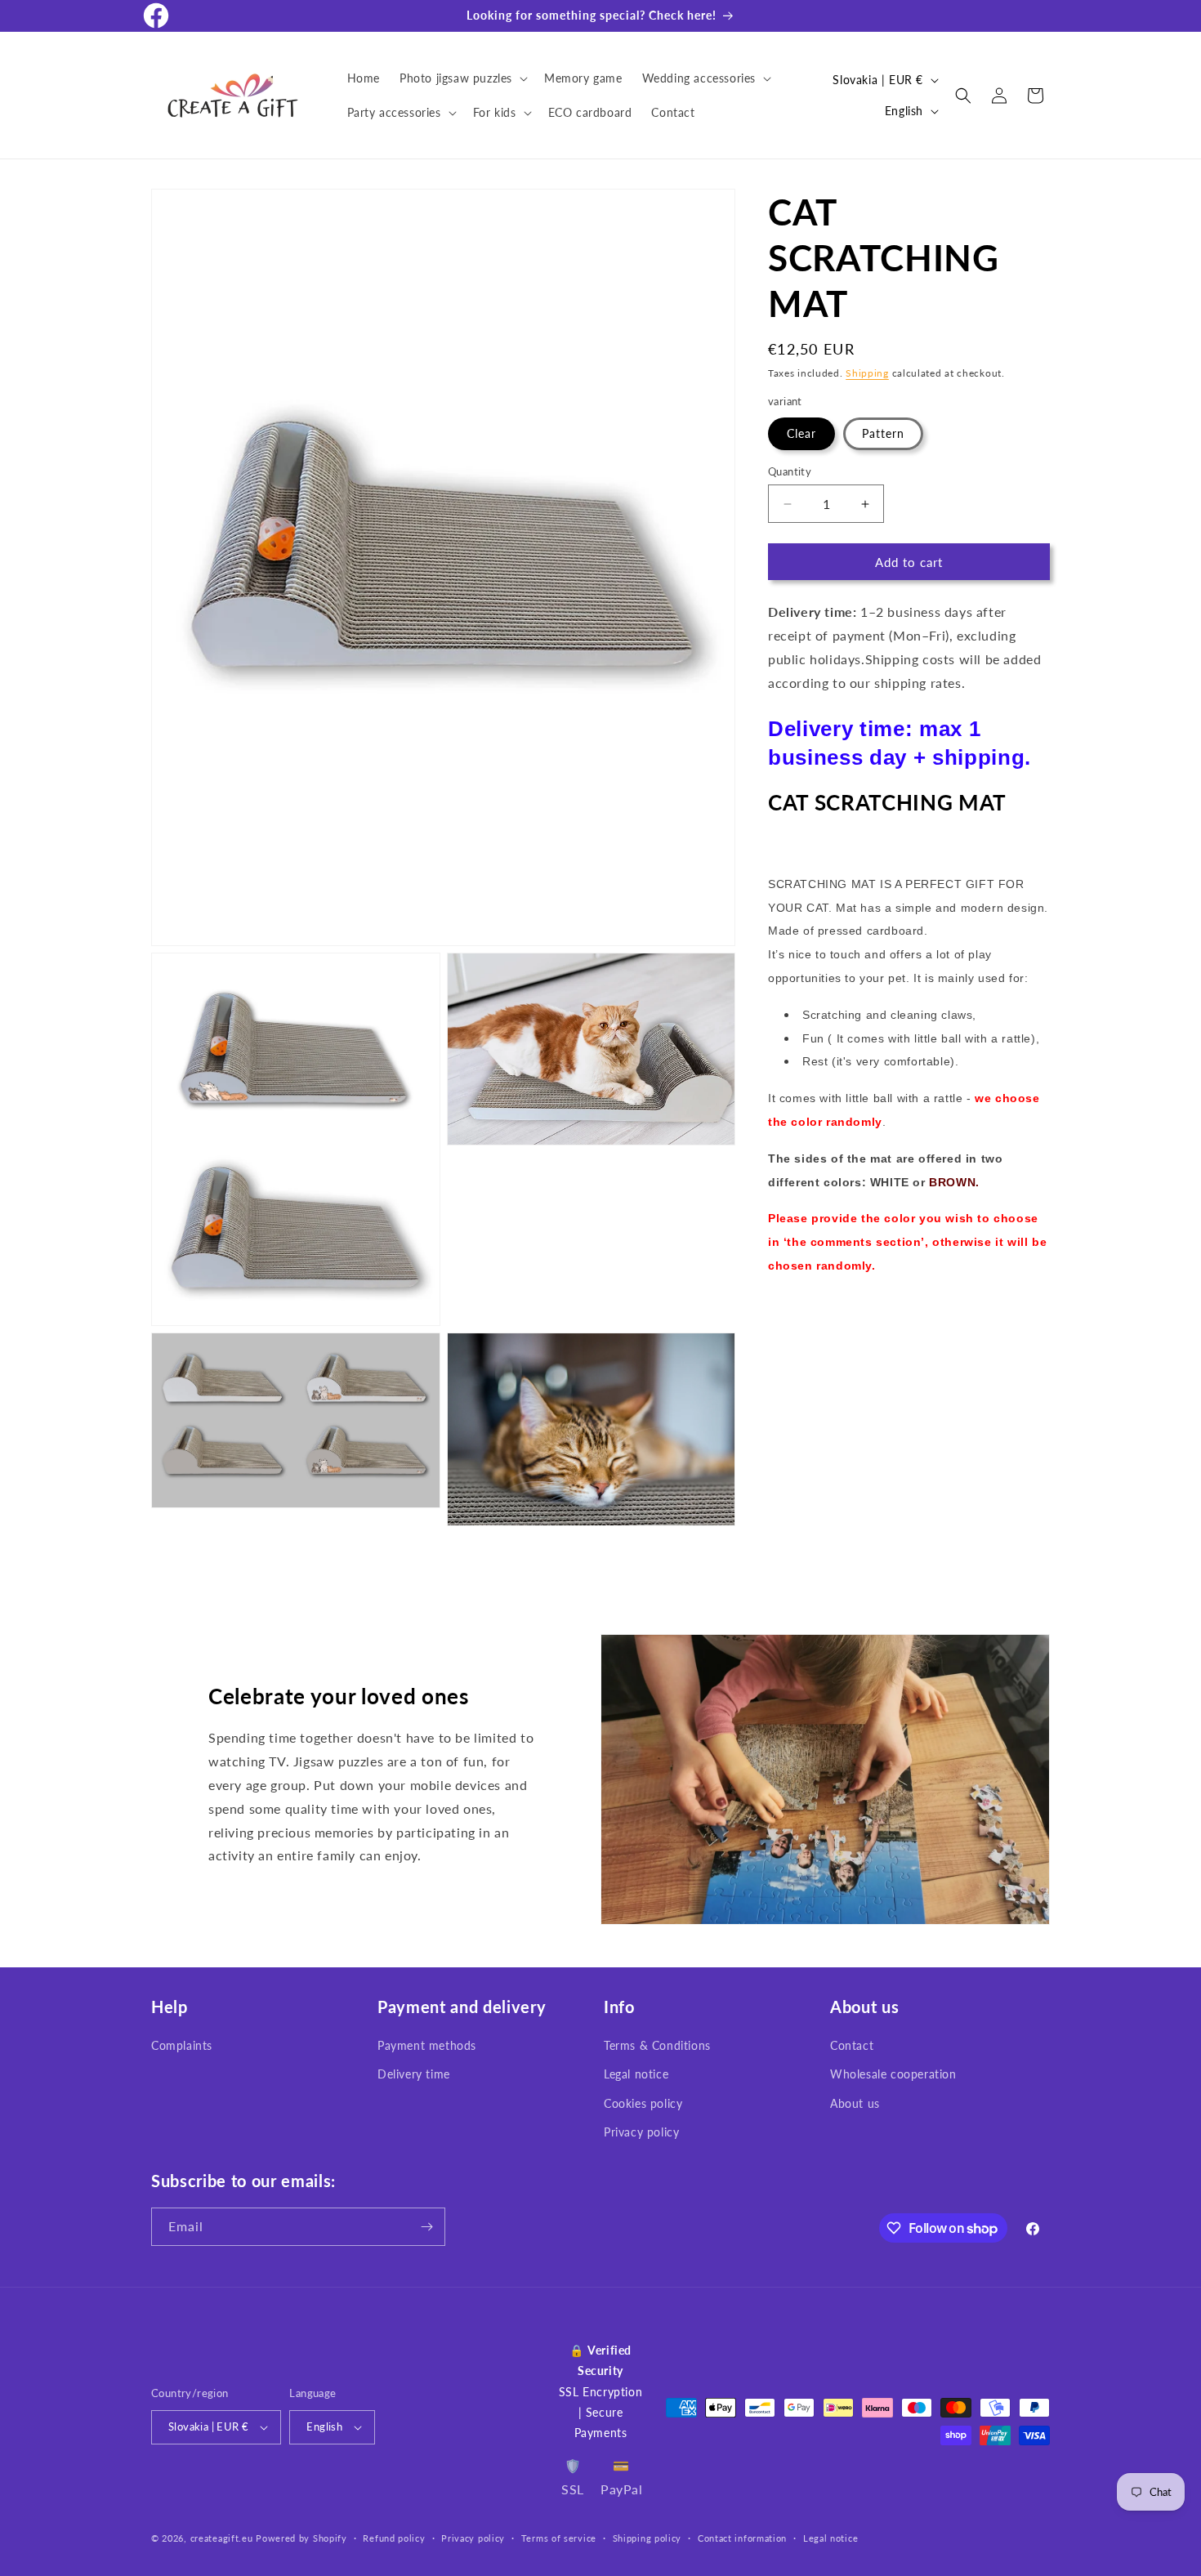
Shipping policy (647, 2538)
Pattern (883, 433)
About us (855, 2103)
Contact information (742, 2538)
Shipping (867, 373)
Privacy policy (641, 2132)
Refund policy (394, 2538)
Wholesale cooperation (893, 2075)
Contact (852, 2045)
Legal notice (636, 2075)
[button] (462, 78)
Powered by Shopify (301, 2538)
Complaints (182, 2045)
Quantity (790, 471)
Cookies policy (643, 2103)
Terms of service (559, 2538)
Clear (801, 433)
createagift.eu (222, 2538)
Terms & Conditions (657, 2045)
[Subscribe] (426, 2227)
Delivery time (414, 2075)
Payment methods (427, 2045)
